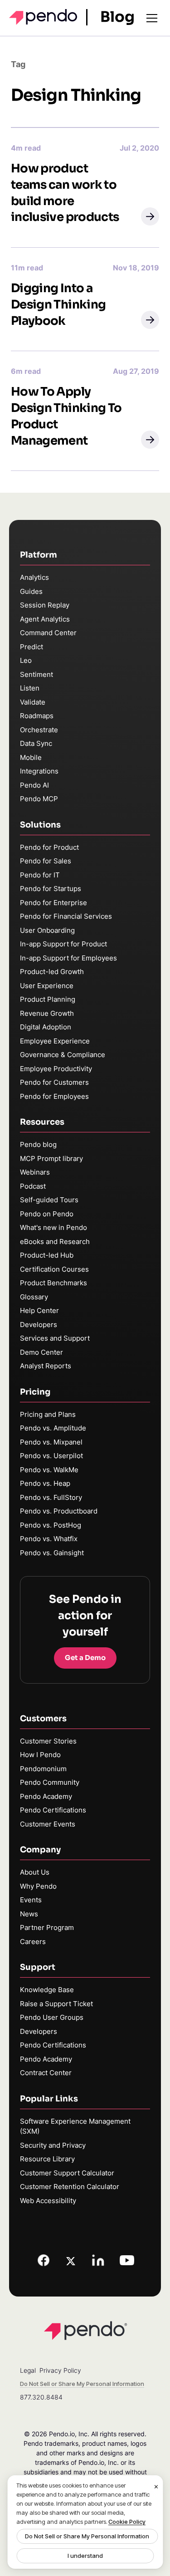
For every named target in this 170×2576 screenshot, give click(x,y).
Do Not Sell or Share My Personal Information (87, 2536)
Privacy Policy (60, 2370)
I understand (85, 2556)
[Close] (156, 2487)
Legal (28, 2370)
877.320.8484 (41, 2397)
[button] (150, 216)
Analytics (34, 577)
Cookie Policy (127, 2522)
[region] (85, 2522)
